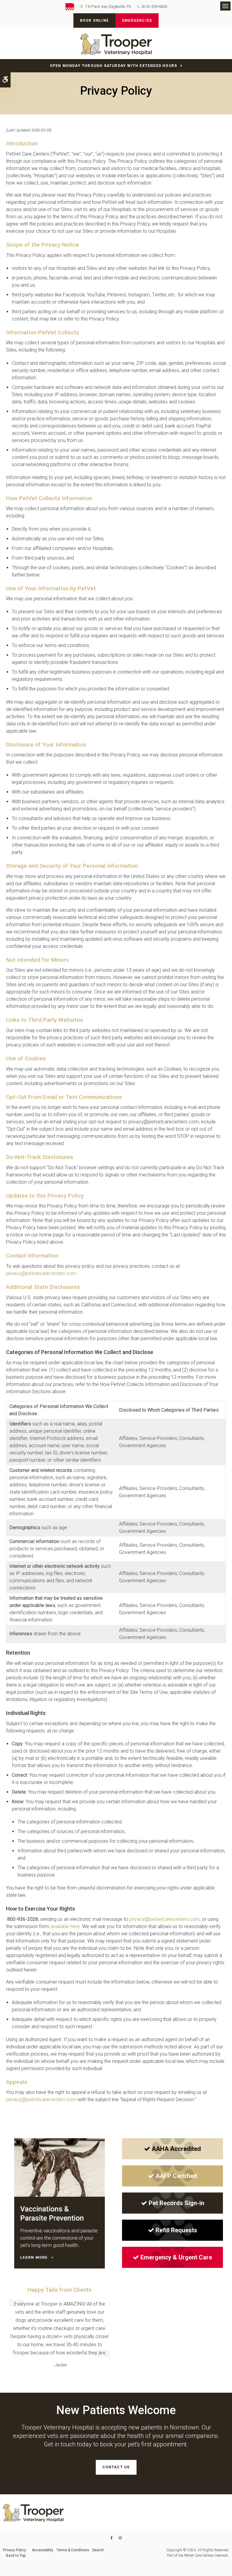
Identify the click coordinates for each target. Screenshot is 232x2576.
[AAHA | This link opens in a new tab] (73, 7)
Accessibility (43, 2550)
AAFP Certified (176, 2176)
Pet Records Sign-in (176, 2203)
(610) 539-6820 (154, 6)
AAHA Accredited (176, 2149)
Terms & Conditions (73, 2550)
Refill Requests (176, 2230)
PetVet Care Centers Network (206, 2555)
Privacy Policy (14, 2550)
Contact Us (116, 2467)
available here (65, 1926)
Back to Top (16, 2555)
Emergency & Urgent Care (176, 2257)
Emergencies (137, 21)
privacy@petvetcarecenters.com (41, 1273)
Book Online (94, 21)
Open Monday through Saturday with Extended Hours (114, 66)
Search (98, 2550)
